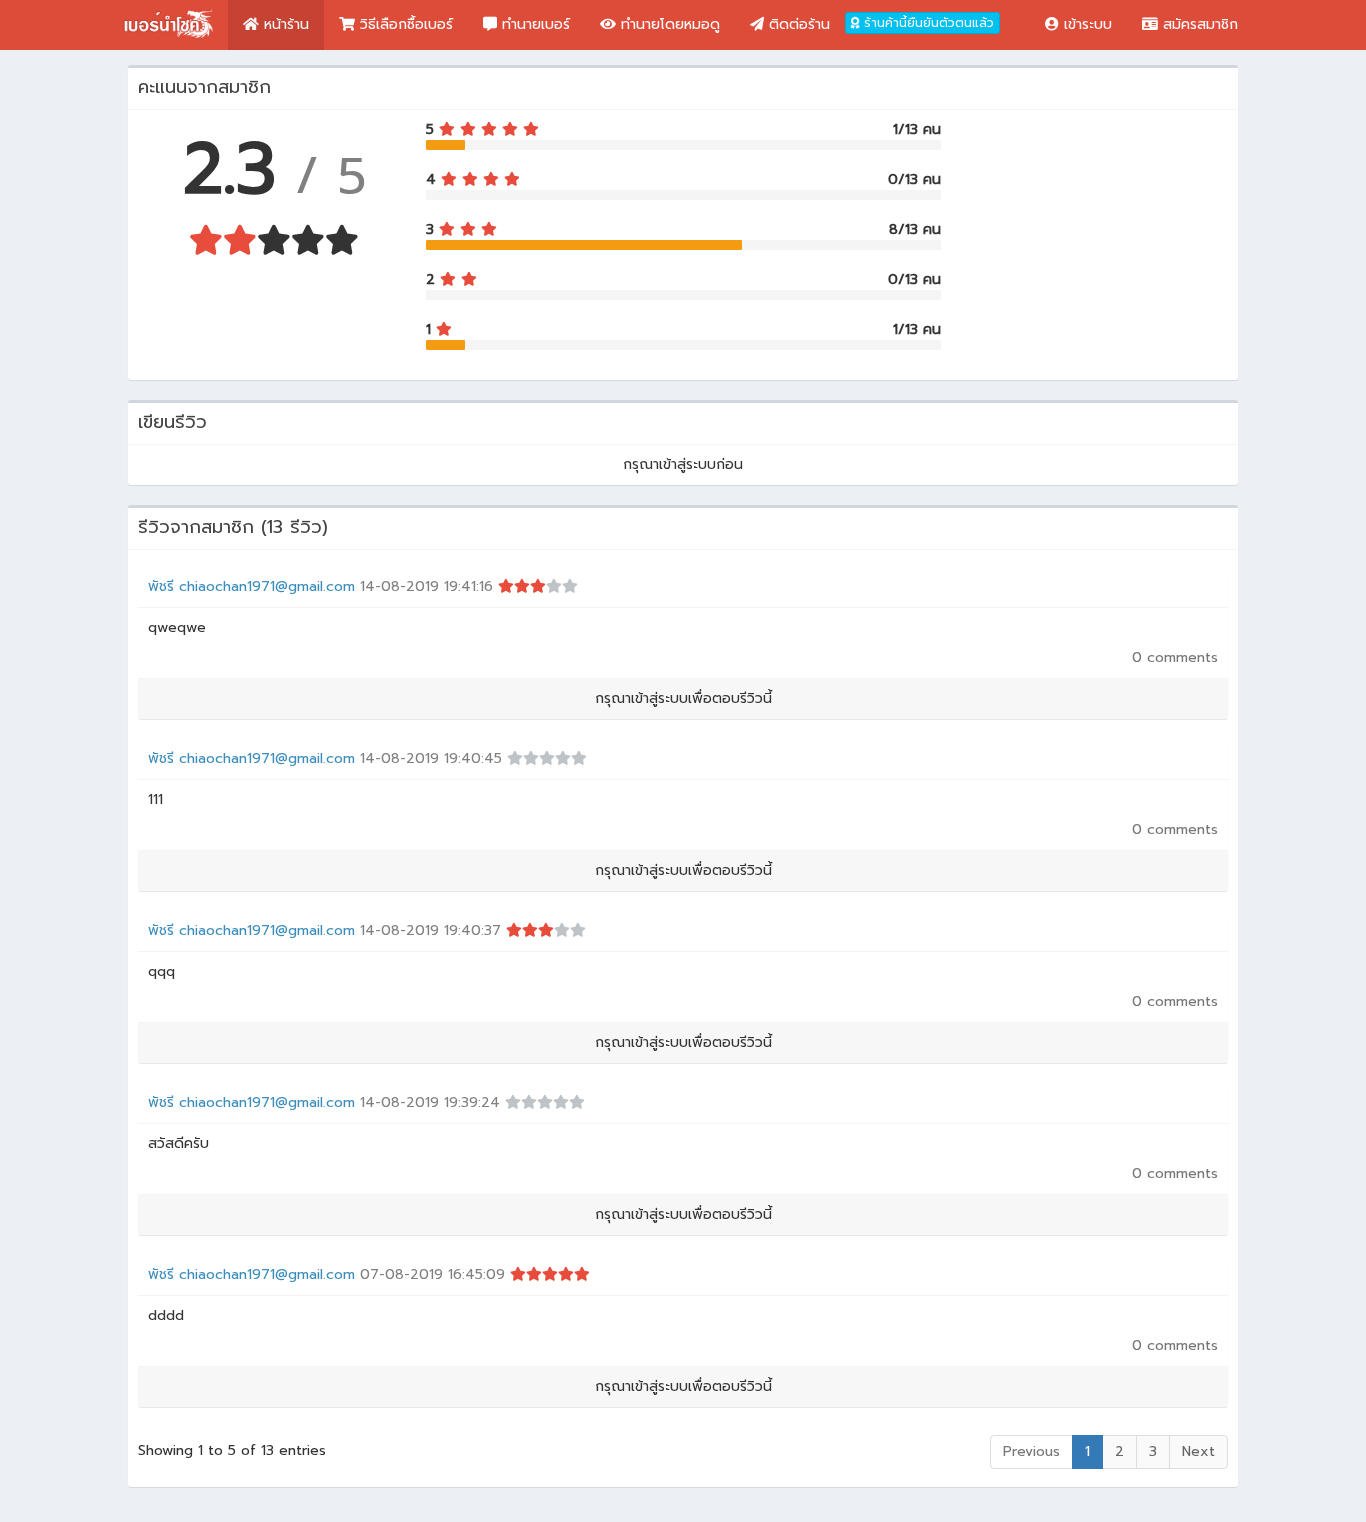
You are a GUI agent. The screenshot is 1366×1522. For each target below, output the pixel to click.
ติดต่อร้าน (797, 24)
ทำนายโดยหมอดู (668, 24)
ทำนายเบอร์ (533, 24)
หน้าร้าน (284, 24)
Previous (1031, 1451)
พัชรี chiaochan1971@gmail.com (251, 586)
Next (1198, 1451)
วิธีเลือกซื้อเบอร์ (404, 24)
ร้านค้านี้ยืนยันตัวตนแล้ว (927, 23)
